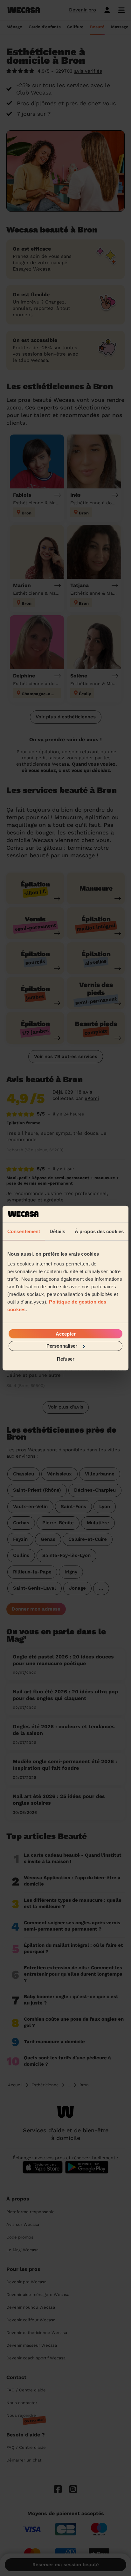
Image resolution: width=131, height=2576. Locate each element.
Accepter (66, 1334)
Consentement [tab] (24, 1231)
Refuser (66, 1359)
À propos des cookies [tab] (99, 1231)
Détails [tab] (57, 1231)
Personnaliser (62, 1346)
